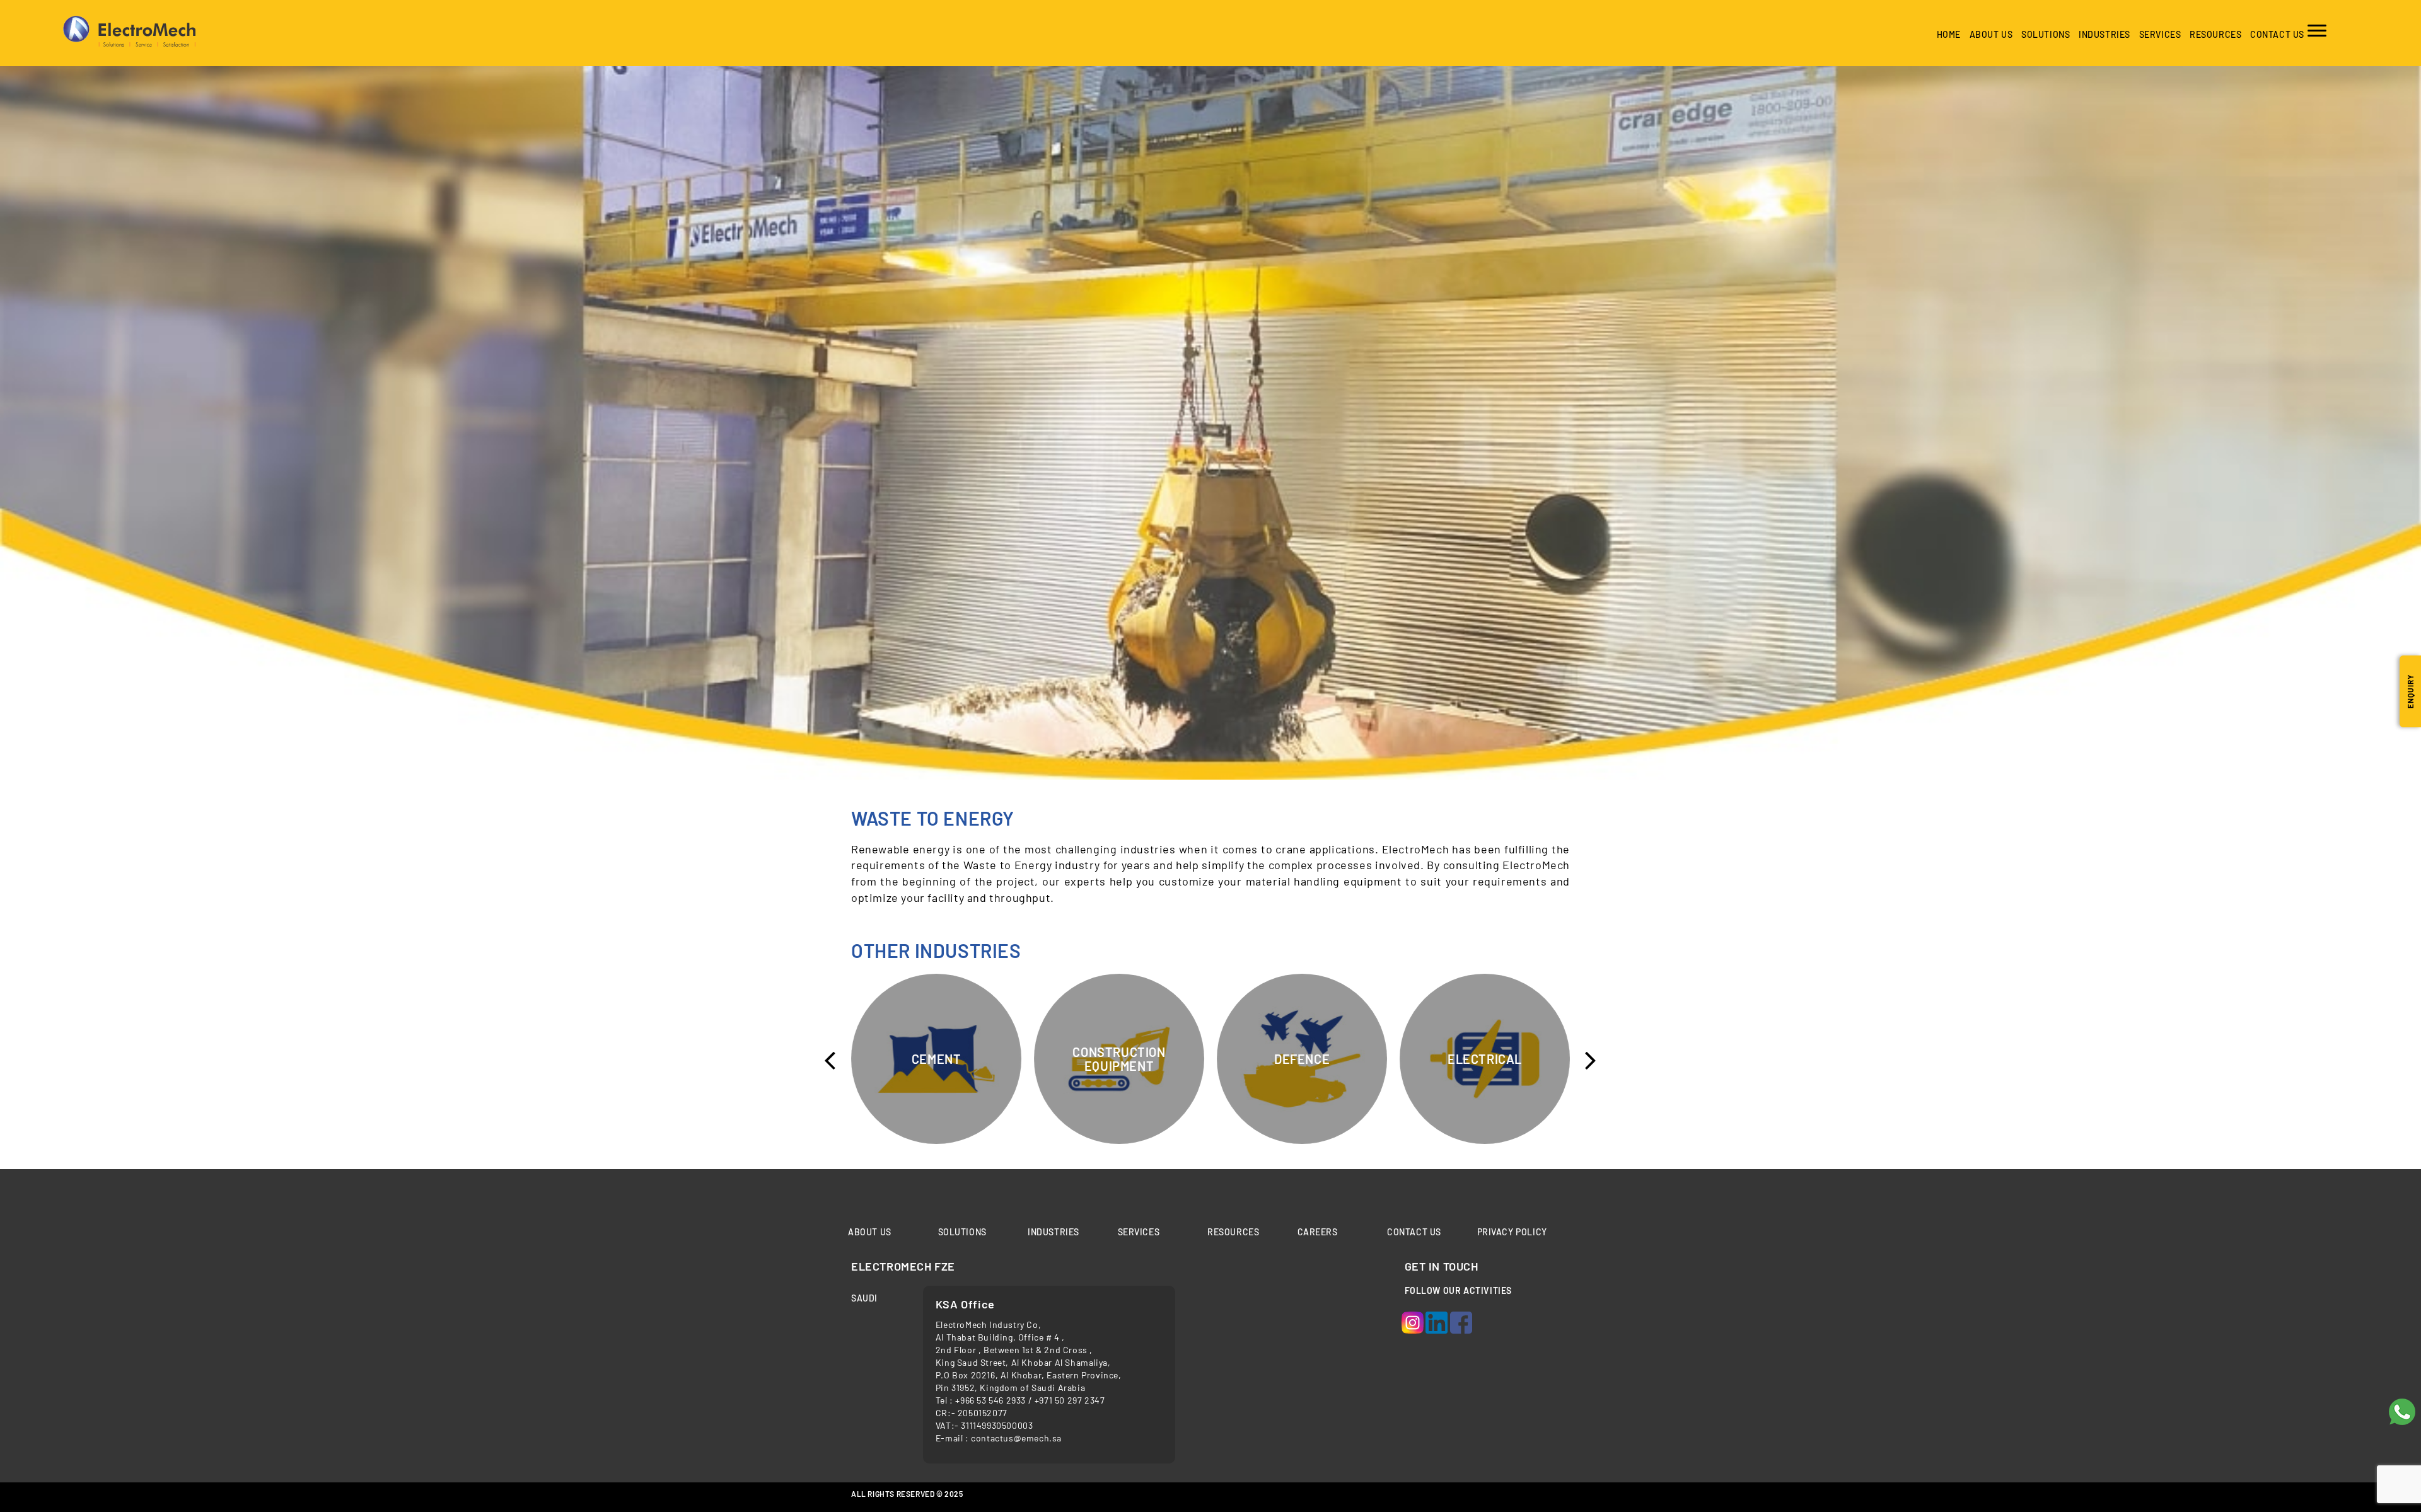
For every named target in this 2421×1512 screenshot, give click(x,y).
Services (2160, 34)
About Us (1991, 34)
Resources (2215, 34)
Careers (1318, 1232)
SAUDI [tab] (864, 1298)
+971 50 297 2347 (1070, 1400)
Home (1949, 34)
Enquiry (2410, 691)
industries (2105, 34)
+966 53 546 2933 (991, 1400)
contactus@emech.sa (1016, 1438)
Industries (1054, 1232)
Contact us (2277, 34)
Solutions (2046, 34)
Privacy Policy (1512, 1232)
